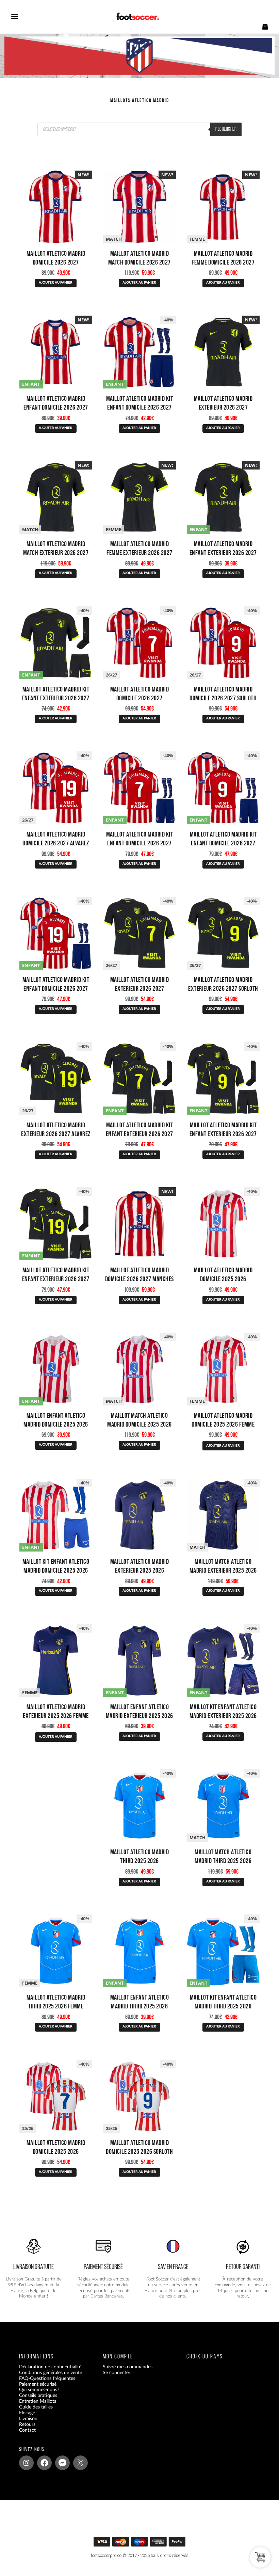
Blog (24, 2436)
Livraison (28, 2419)
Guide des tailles (36, 2407)
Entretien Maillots (38, 2402)
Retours (27, 2424)
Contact (27, 2430)
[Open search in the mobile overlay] (139, 129)
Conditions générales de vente (51, 2373)
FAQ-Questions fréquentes (47, 2379)
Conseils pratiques (38, 2396)
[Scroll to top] (143, 2543)
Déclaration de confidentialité (50, 2367)
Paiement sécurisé (38, 2384)
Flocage (27, 2413)
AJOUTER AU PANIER (56, 283)
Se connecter (117, 2373)
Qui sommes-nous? (39, 2390)
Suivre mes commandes (128, 2367)
